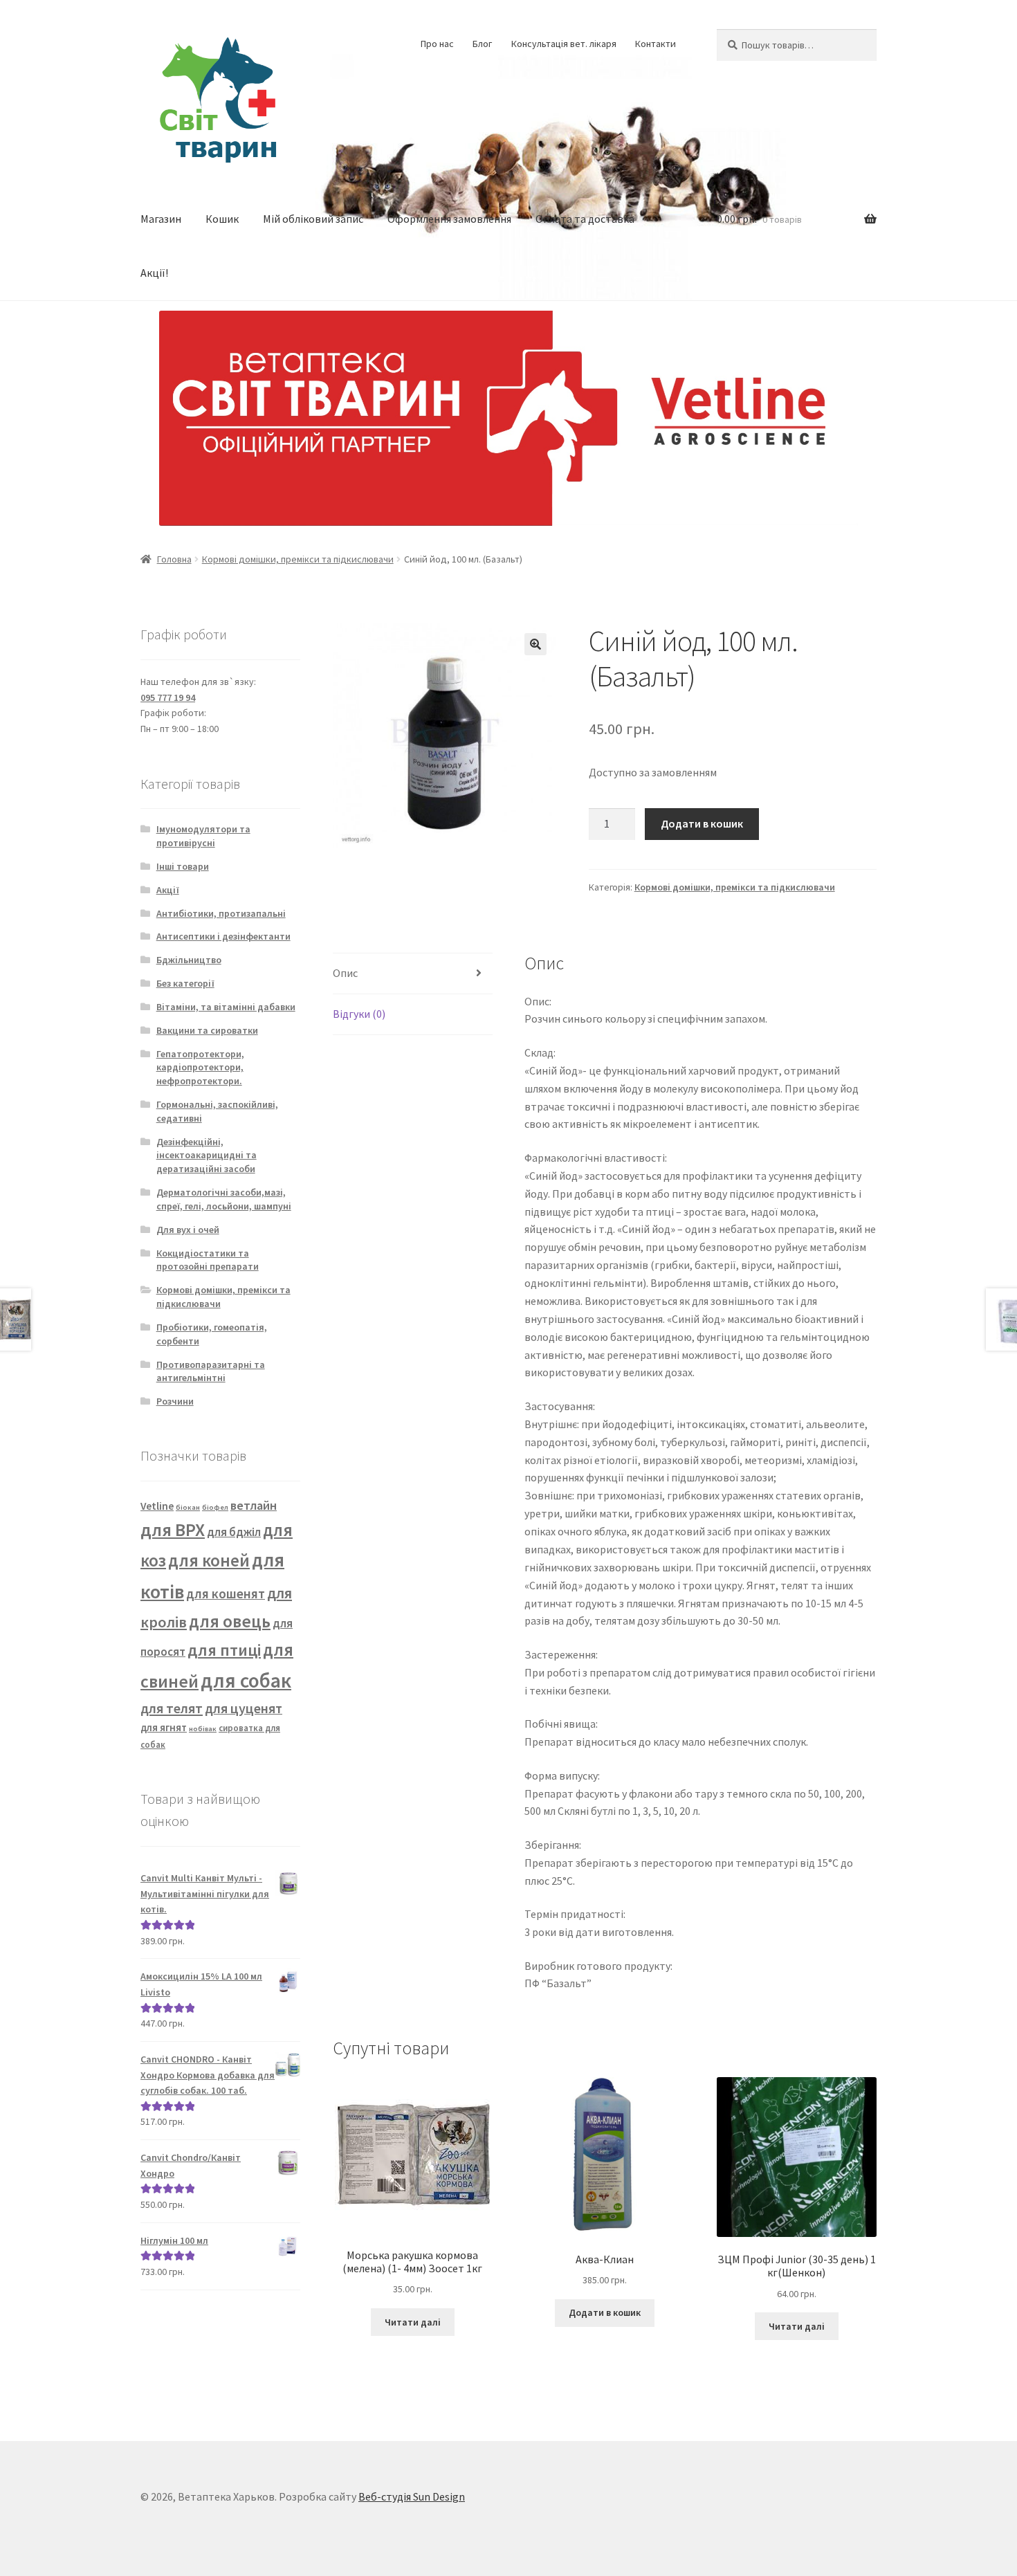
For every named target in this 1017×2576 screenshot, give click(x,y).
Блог (482, 44)
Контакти (656, 44)
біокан (188, 1507)
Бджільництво (189, 960)
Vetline (157, 1506)
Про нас (437, 44)
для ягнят (164, 1727)
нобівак (203, 1729)
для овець (230, 1621)
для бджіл (234, 1532)
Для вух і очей (188, 1230)
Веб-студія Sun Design (412, 2496)
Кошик (222, 219)
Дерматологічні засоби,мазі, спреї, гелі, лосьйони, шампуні (224, 1199)
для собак (246, 1680)
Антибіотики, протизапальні (221, 913)
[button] (535, 644)
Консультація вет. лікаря (564, 44)
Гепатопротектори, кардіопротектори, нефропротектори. (200, 1068)
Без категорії (185, 983)
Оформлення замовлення (449, 219)
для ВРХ (173, 1529)
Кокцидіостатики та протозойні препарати (208, 1260)
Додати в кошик (702, 823)
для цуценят (244, 1708)
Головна (174, 559)
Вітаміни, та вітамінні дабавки (226, 1007)
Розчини (175, 1401)
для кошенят (226, 1593)
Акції (168, 890)
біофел (215, 1507)
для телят (172, 1708)
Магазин (161, 219)
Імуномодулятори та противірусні (203, 836)
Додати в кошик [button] (605, 2312)
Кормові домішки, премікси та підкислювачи (298, 559)
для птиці (224, 1650)
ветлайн (254, 1505)
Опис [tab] (345, 973)
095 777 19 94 (168, 697)
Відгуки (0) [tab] (359, 1014)
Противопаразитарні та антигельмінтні (211, 1371)
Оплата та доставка (585, 219)
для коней (209, 1561)
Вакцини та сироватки (207, 1030)
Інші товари (183, 866)
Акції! (154, 273)
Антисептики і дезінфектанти (223, 936)
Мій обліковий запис (313, 219)
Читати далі (413, 2322)
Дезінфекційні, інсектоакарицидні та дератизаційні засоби (207, 1155)
